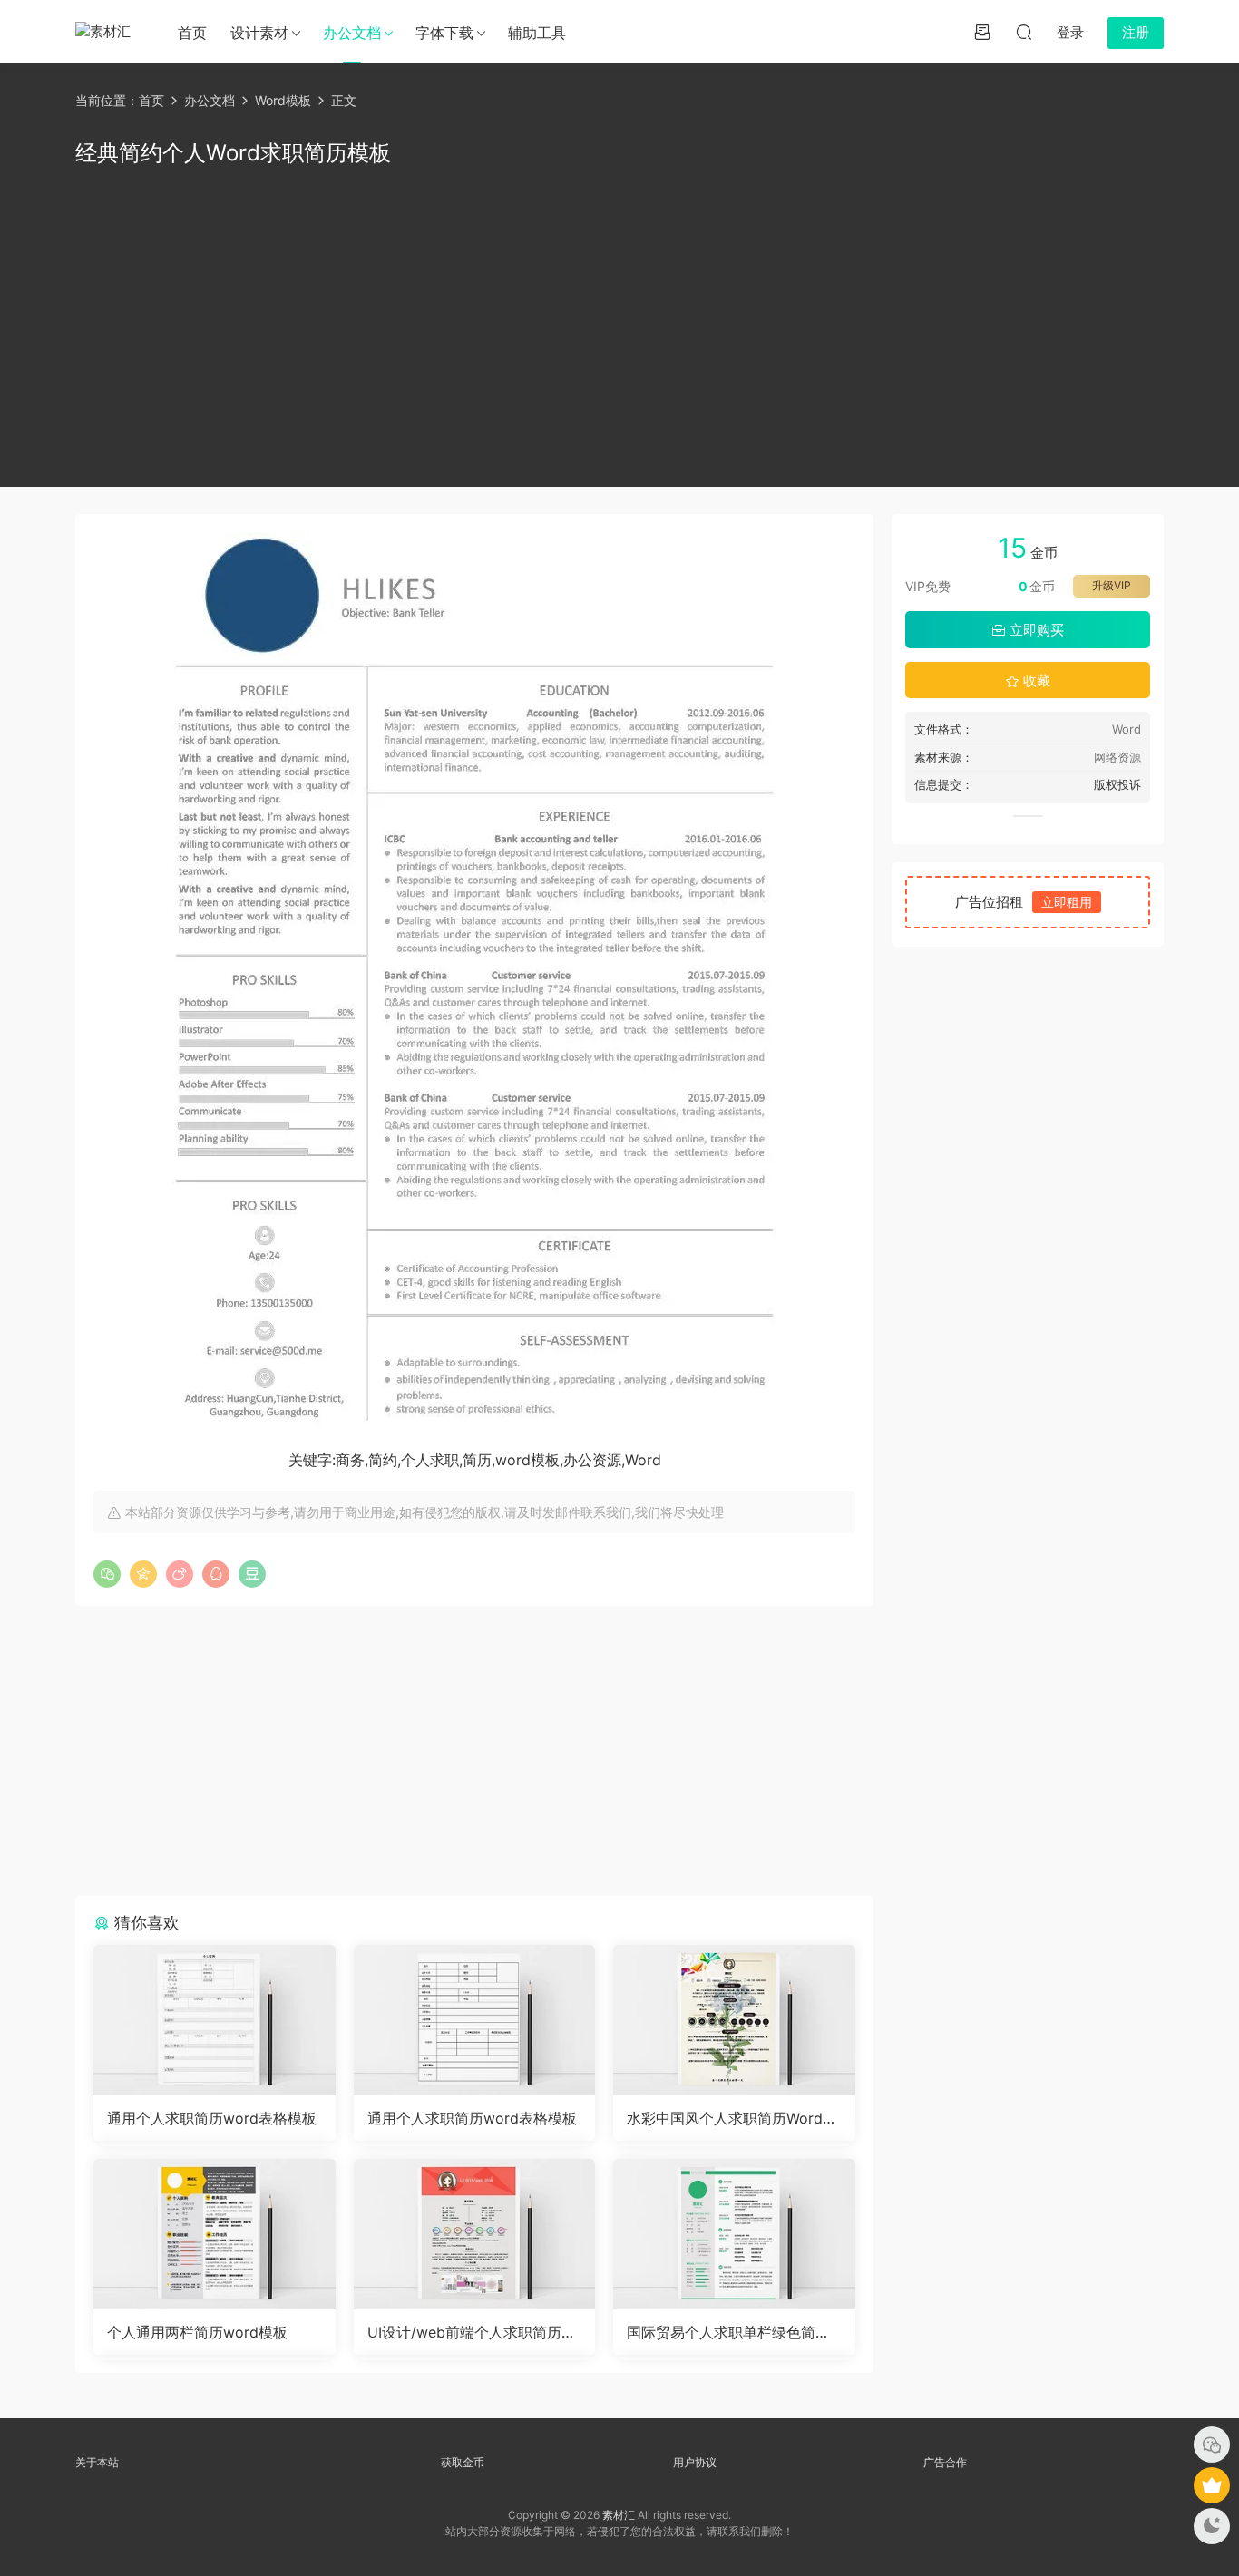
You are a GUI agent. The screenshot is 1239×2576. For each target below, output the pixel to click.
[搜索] (1024, 32)
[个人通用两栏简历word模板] (215, 2234)
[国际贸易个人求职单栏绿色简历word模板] (734, 2234)
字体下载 (444, 33)
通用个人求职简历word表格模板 (212, 2118)
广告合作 (945, 2462)
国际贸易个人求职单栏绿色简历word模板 (728, 2332)
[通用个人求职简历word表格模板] (215, 2020)
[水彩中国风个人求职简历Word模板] (734, 2020)
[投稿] (982, 32)
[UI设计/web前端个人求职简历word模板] (475, 2234)
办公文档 (352, 33)
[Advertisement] (619, 324)
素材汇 (619, 2515)
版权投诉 (1117, 784)
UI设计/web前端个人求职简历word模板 (470, 2332)
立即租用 (1067, 902)
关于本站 (97, 2462)
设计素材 (259, 33)
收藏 (1035, 680)
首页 (192, 33)
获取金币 (463, 2462)
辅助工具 (537, 33)
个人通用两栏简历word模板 (197, 2332)
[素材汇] (107, 32)
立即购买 (1035, 630)
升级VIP (1112, 585)
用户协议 (695, 2462)
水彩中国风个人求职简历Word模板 (732, 2118)
